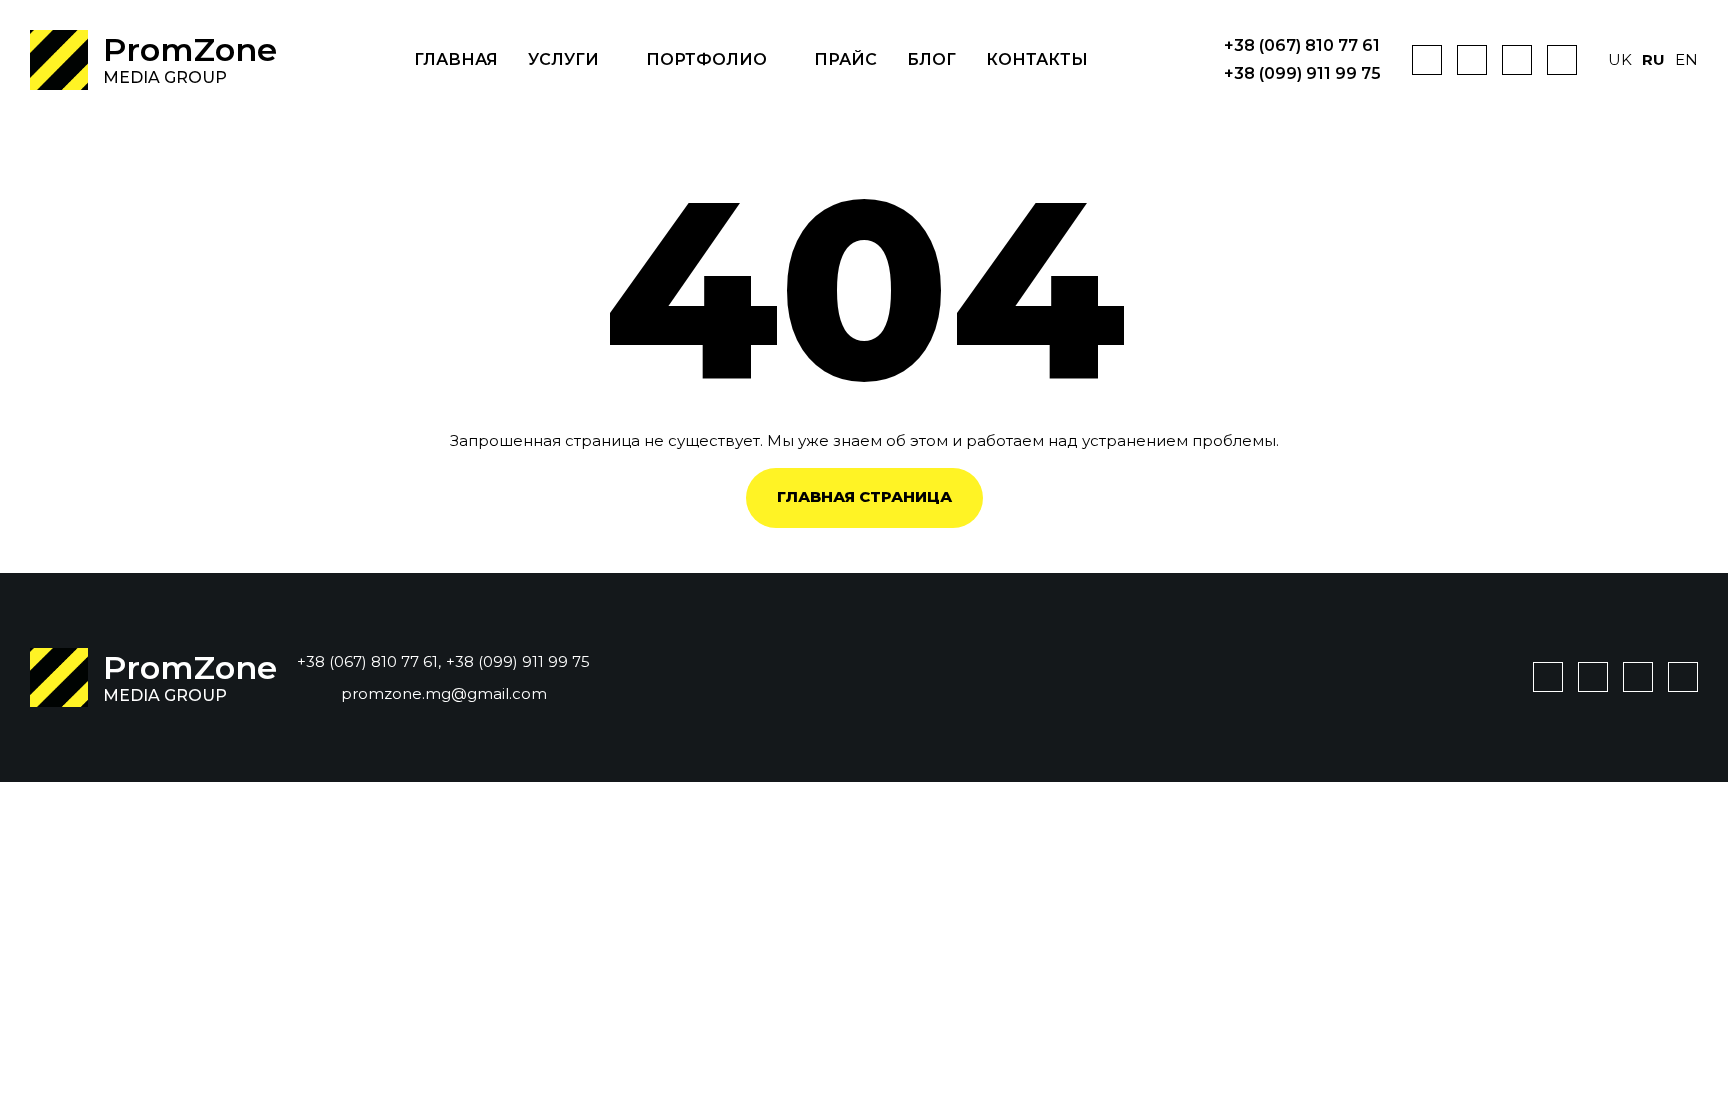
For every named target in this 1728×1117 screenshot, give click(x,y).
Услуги (563, 59)
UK (1620, 59)
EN (1686, 59)
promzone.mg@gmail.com (444, 693)
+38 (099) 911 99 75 (1302, 74)
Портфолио (706, 59)
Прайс (845, 59)
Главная (456, 59)
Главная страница (864, 496)
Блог (931, 59)
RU (1653, 59)
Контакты (1037, 59)
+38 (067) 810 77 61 (1302, 46)
